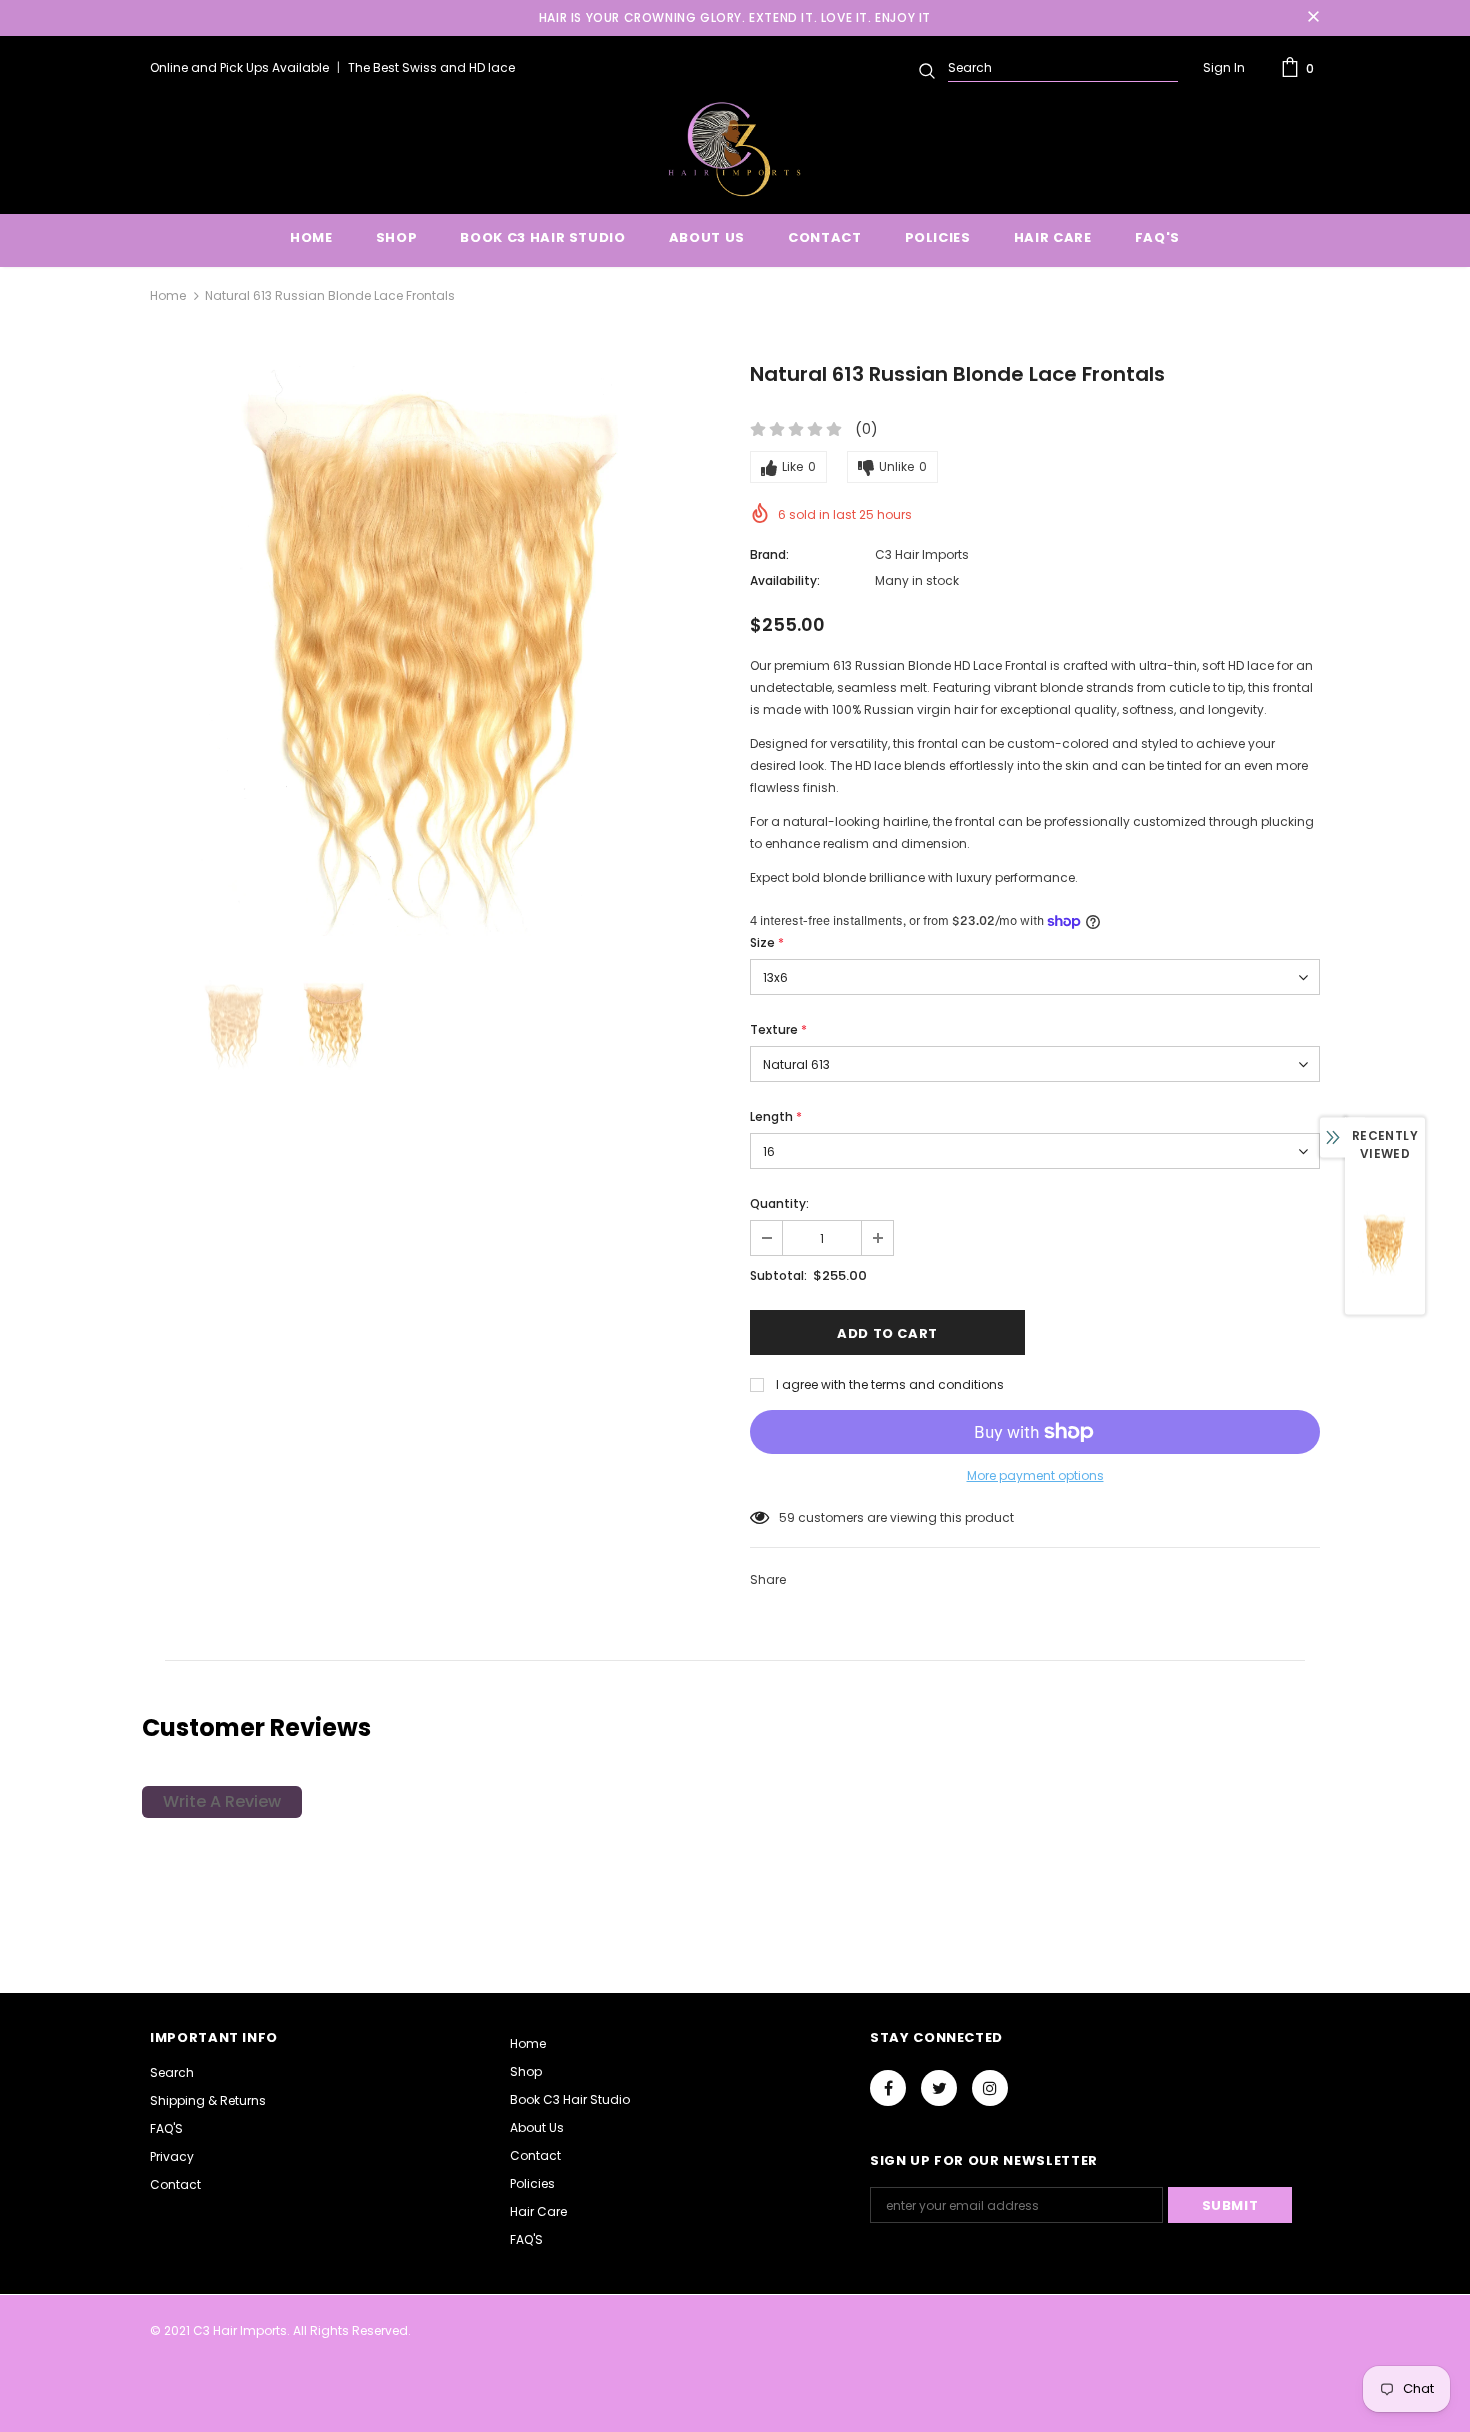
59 (787, 1517)
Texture (778, 1029)
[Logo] (734, 149)
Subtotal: (778, 1275)
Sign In (1224, 67)
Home (168, 295)
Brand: (769, 554)
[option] (435, 651)
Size (767, 942)
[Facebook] (888, 2088)
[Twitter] (939, 2088)
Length (776, 1116)
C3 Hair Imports (922, 554)
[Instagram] (990, 2088)
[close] (1313, 18)
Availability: (785, 580)
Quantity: (779, 1203)
